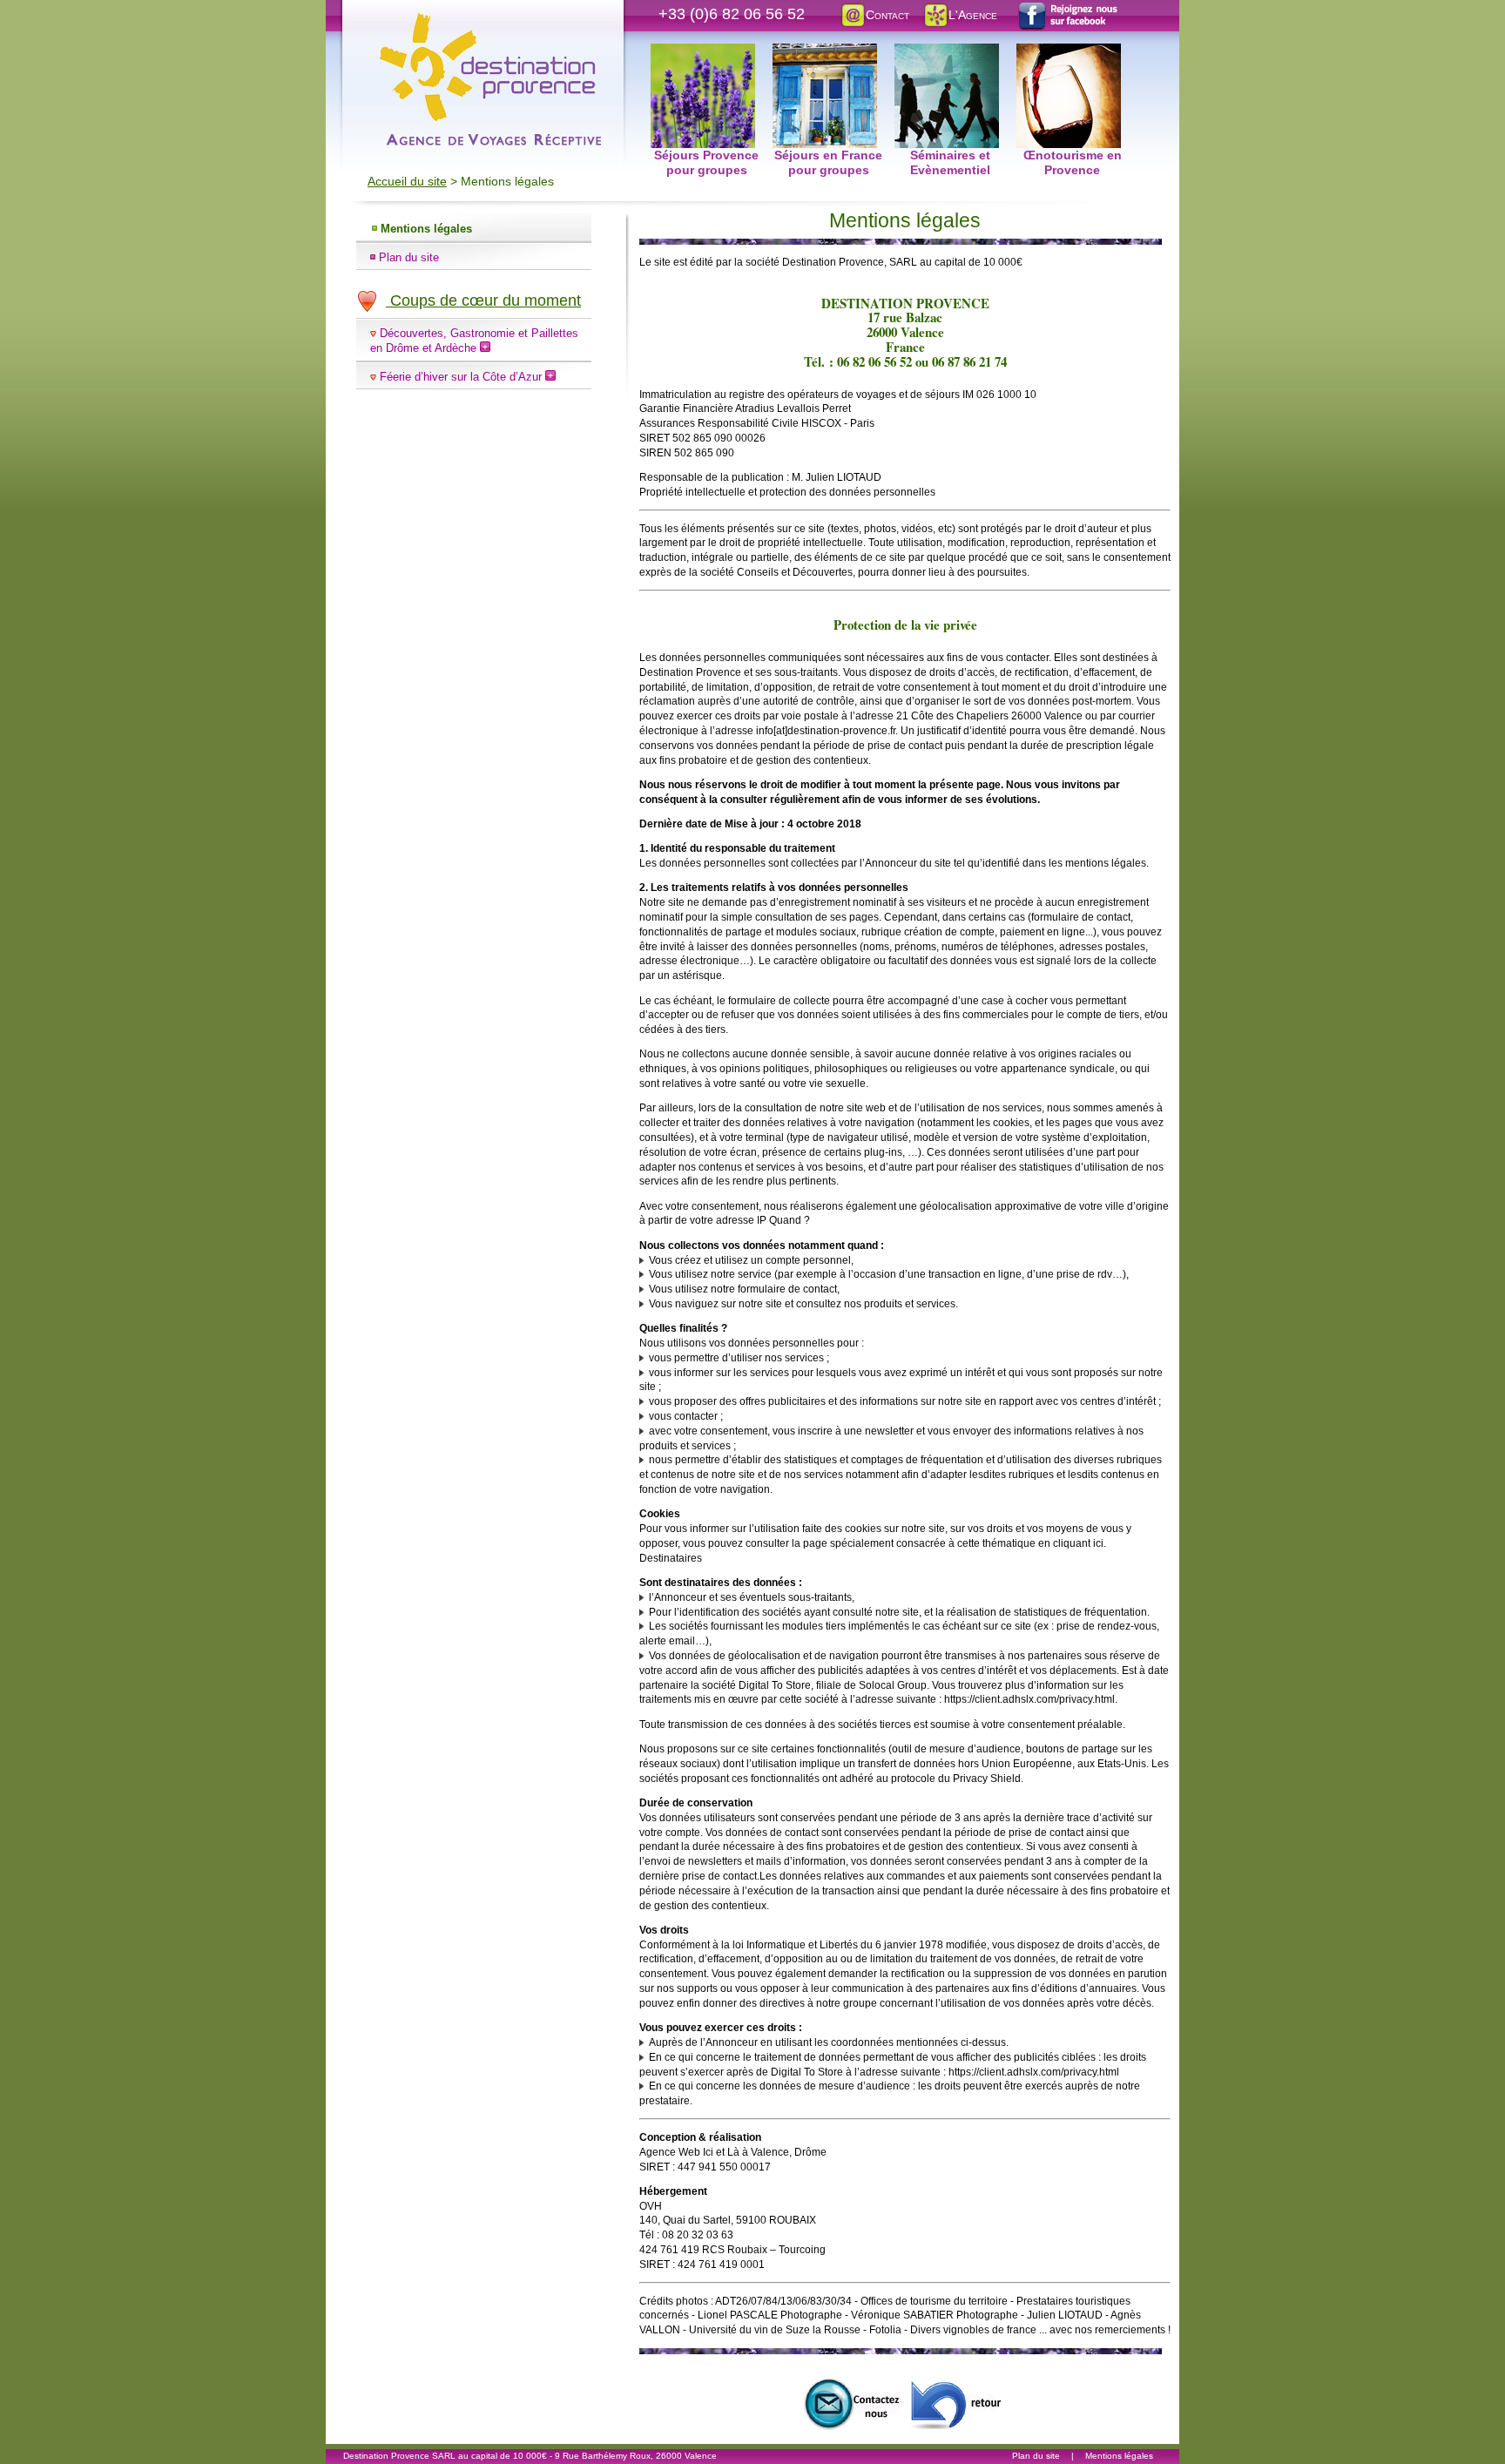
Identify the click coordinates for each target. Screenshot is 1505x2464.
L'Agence (973, 15)
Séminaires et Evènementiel (950, 53)
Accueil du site (407, 181)
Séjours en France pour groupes (828, 53)
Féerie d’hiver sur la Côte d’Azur (462, 377)
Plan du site (409, 257)
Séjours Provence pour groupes (706, 53)
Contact (887, 15)
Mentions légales (426, 229)
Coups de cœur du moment (483, 300)
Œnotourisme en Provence (1072, 53)
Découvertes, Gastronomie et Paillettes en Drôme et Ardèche (474, 341)
